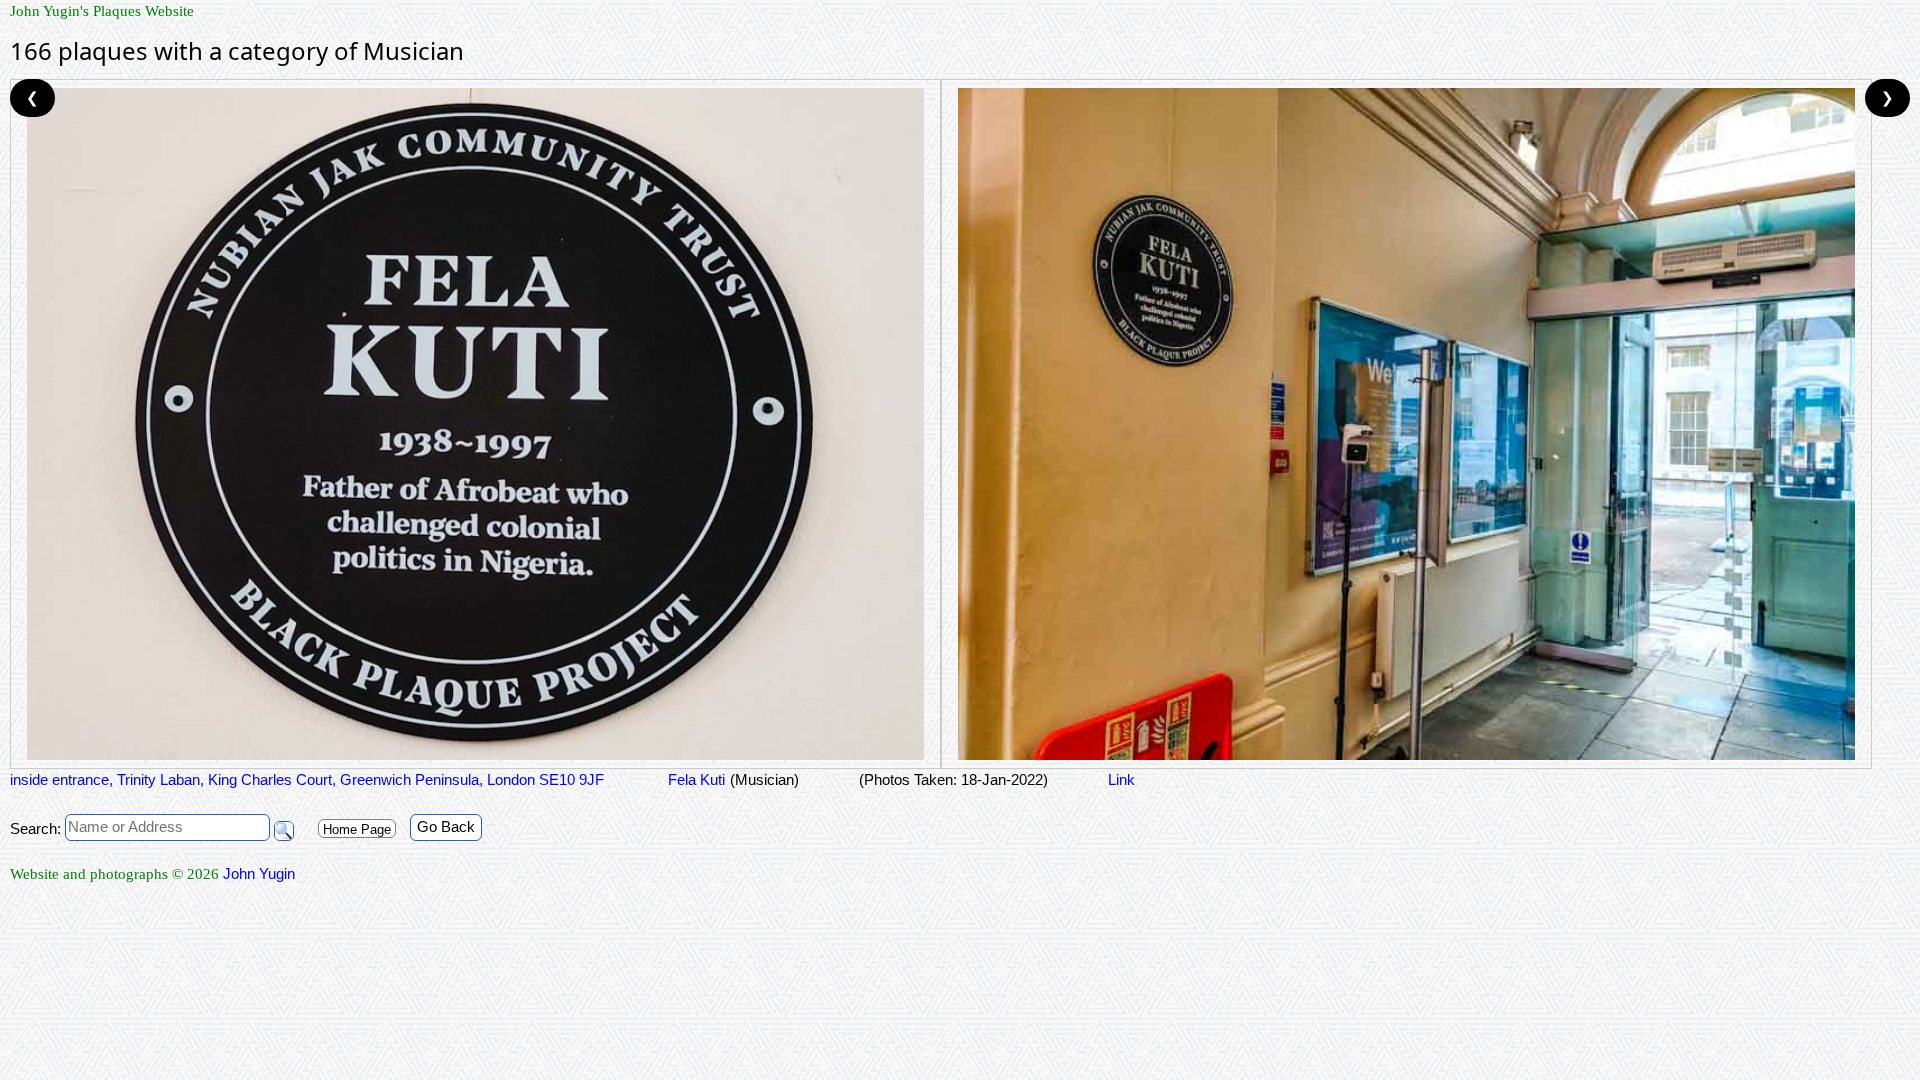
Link (1121, 779)
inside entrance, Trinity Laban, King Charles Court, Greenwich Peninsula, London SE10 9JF (307, 779)
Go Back (446, 826)
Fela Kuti (694, 779)
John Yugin (259, 873)
